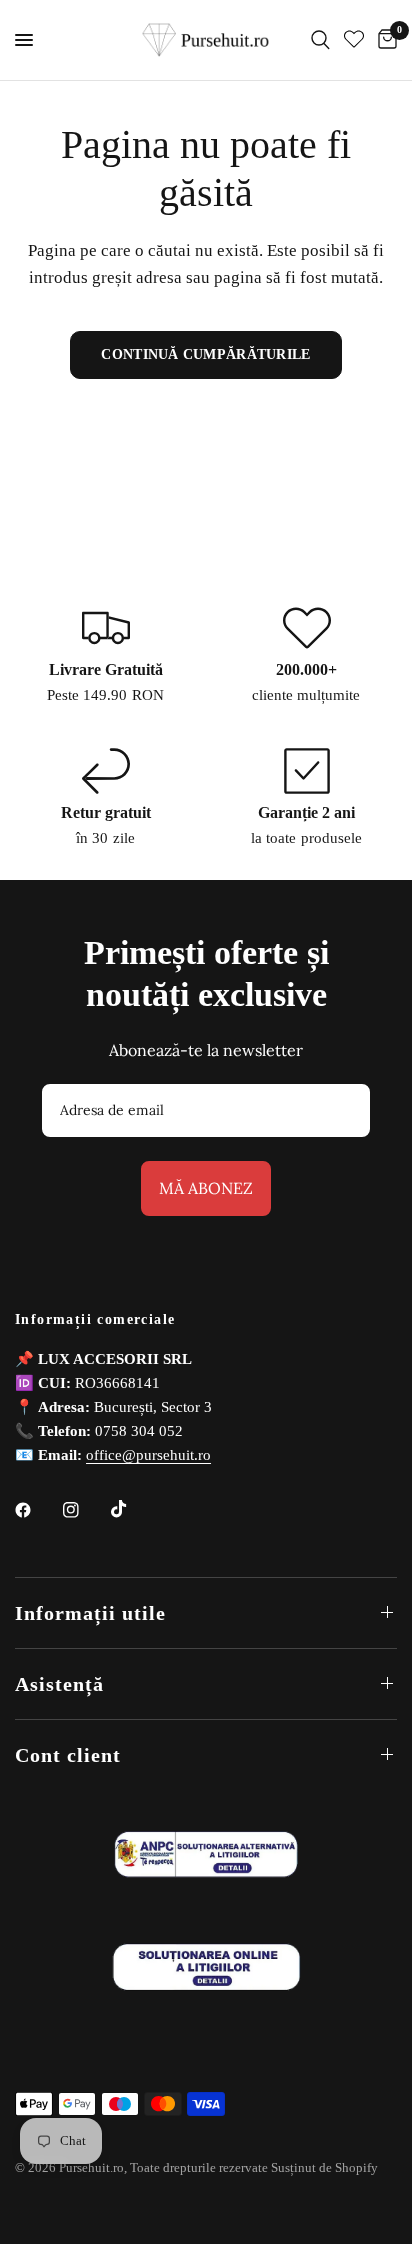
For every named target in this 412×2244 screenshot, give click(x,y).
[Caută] (320, 40)
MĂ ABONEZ (206, 1188)
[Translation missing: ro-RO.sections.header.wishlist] (354, 40)
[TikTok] (133, 1509)
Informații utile (90, 1613)
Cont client (68, 1755)
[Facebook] (37, 1510)
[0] (384, 40)
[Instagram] (85, 1510)
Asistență (59, 1684)
